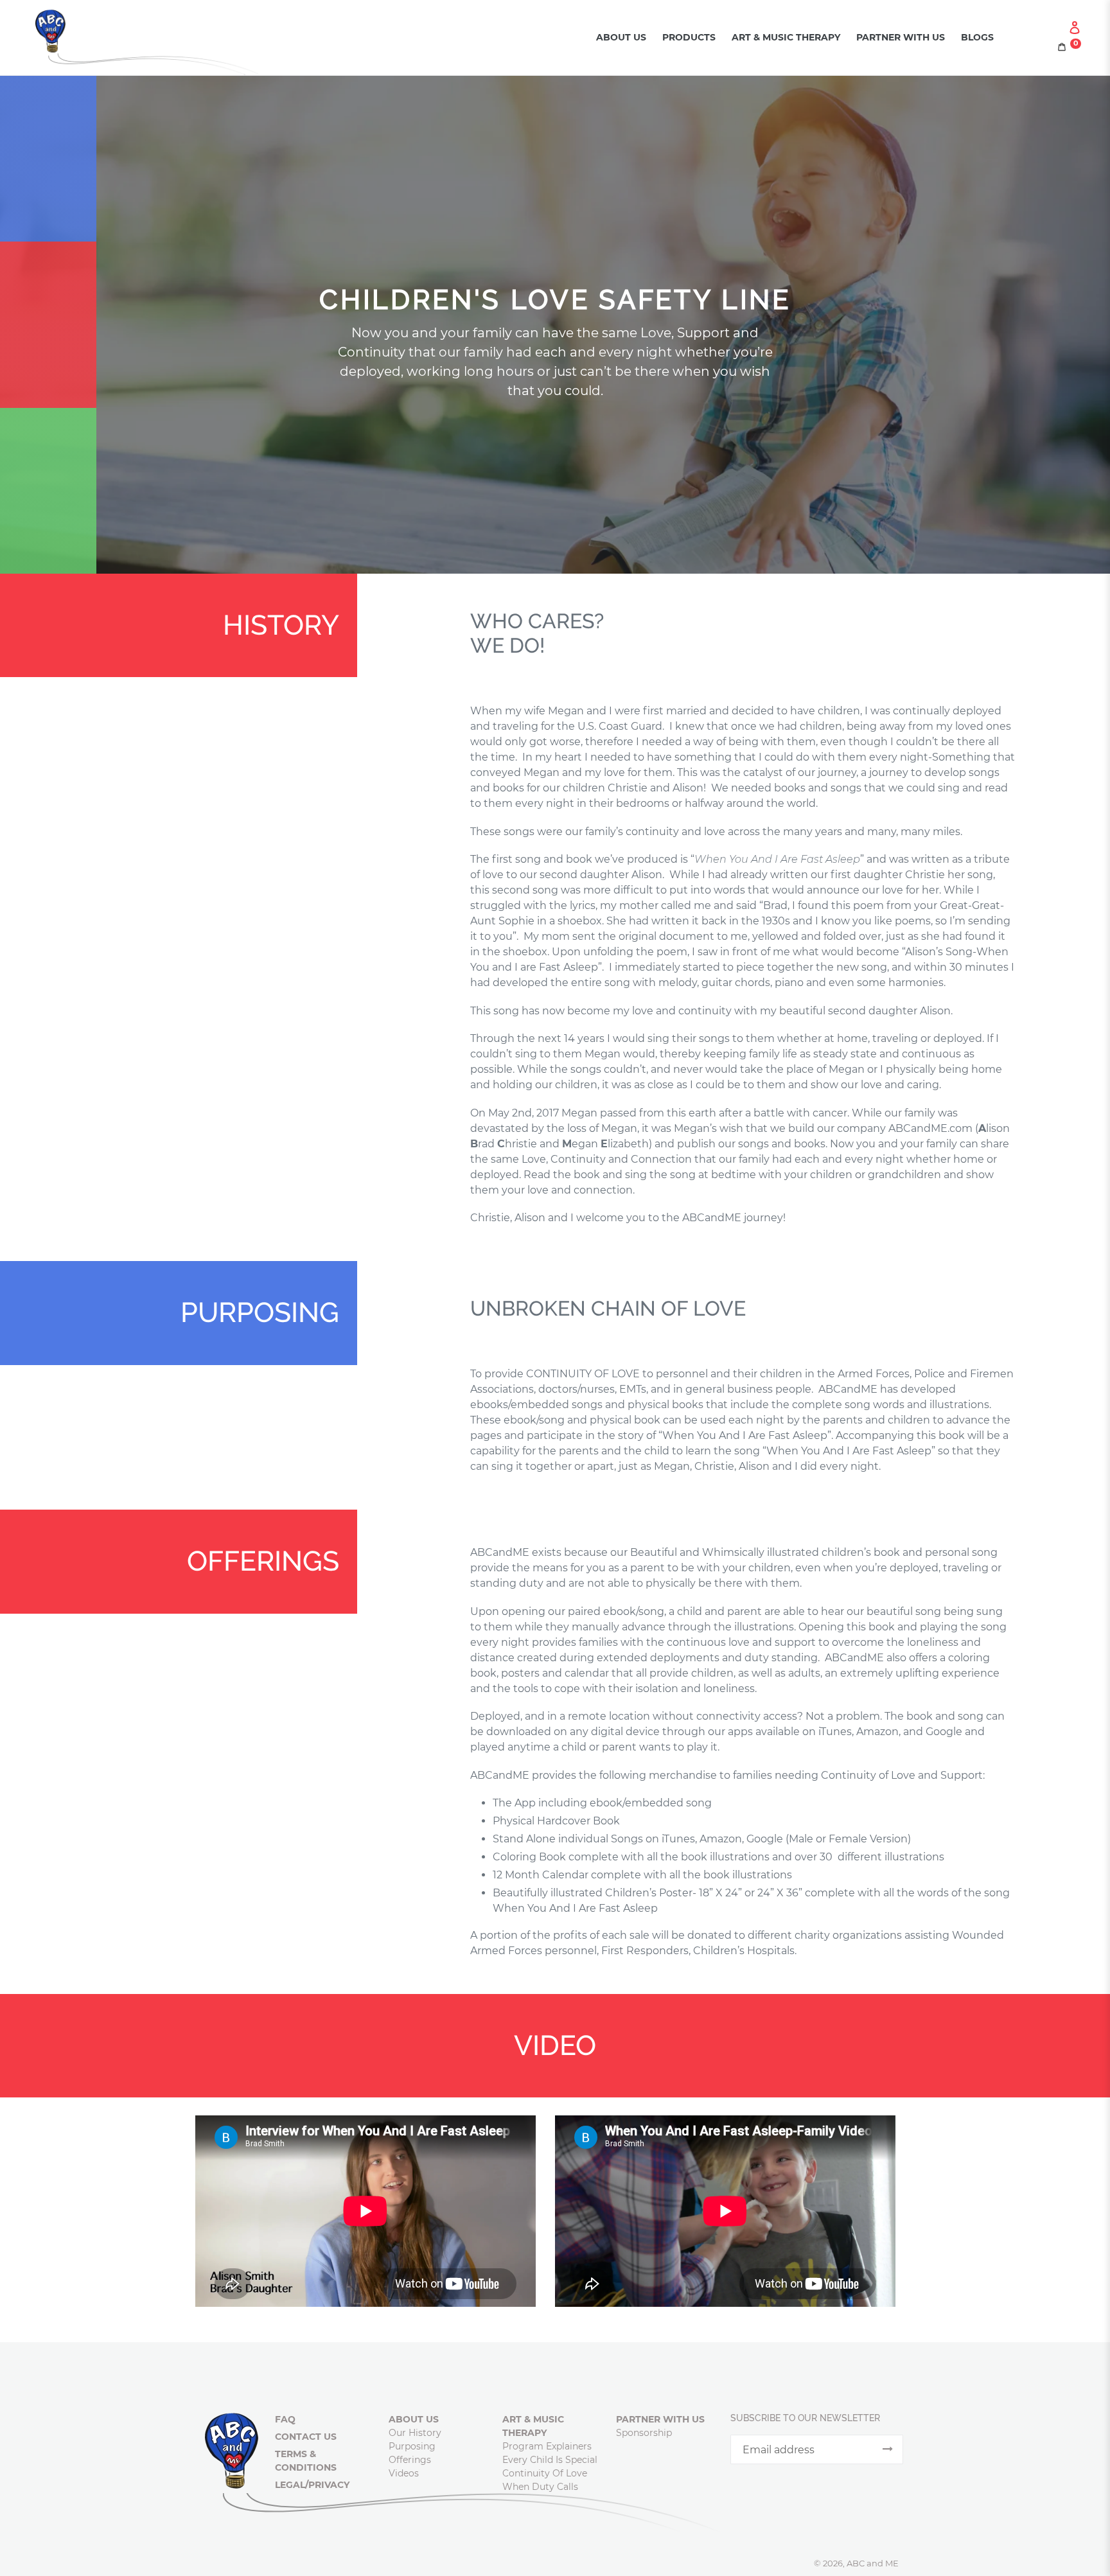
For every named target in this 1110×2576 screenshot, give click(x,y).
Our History (415, 2433)
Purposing (412, 2446)
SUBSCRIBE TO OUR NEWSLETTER (805, 2418)
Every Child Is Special (550, 2460)
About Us (621, 37)
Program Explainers (547, 2446)
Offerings (410, 2460)
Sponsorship (644, 2433)
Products (689, 37)
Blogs (977, 37)
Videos (404, 2473)
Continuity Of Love (545, 2473)
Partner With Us (901, 37)
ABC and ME (873, 2563)
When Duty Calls (540, 2487)
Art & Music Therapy (786, 37)
